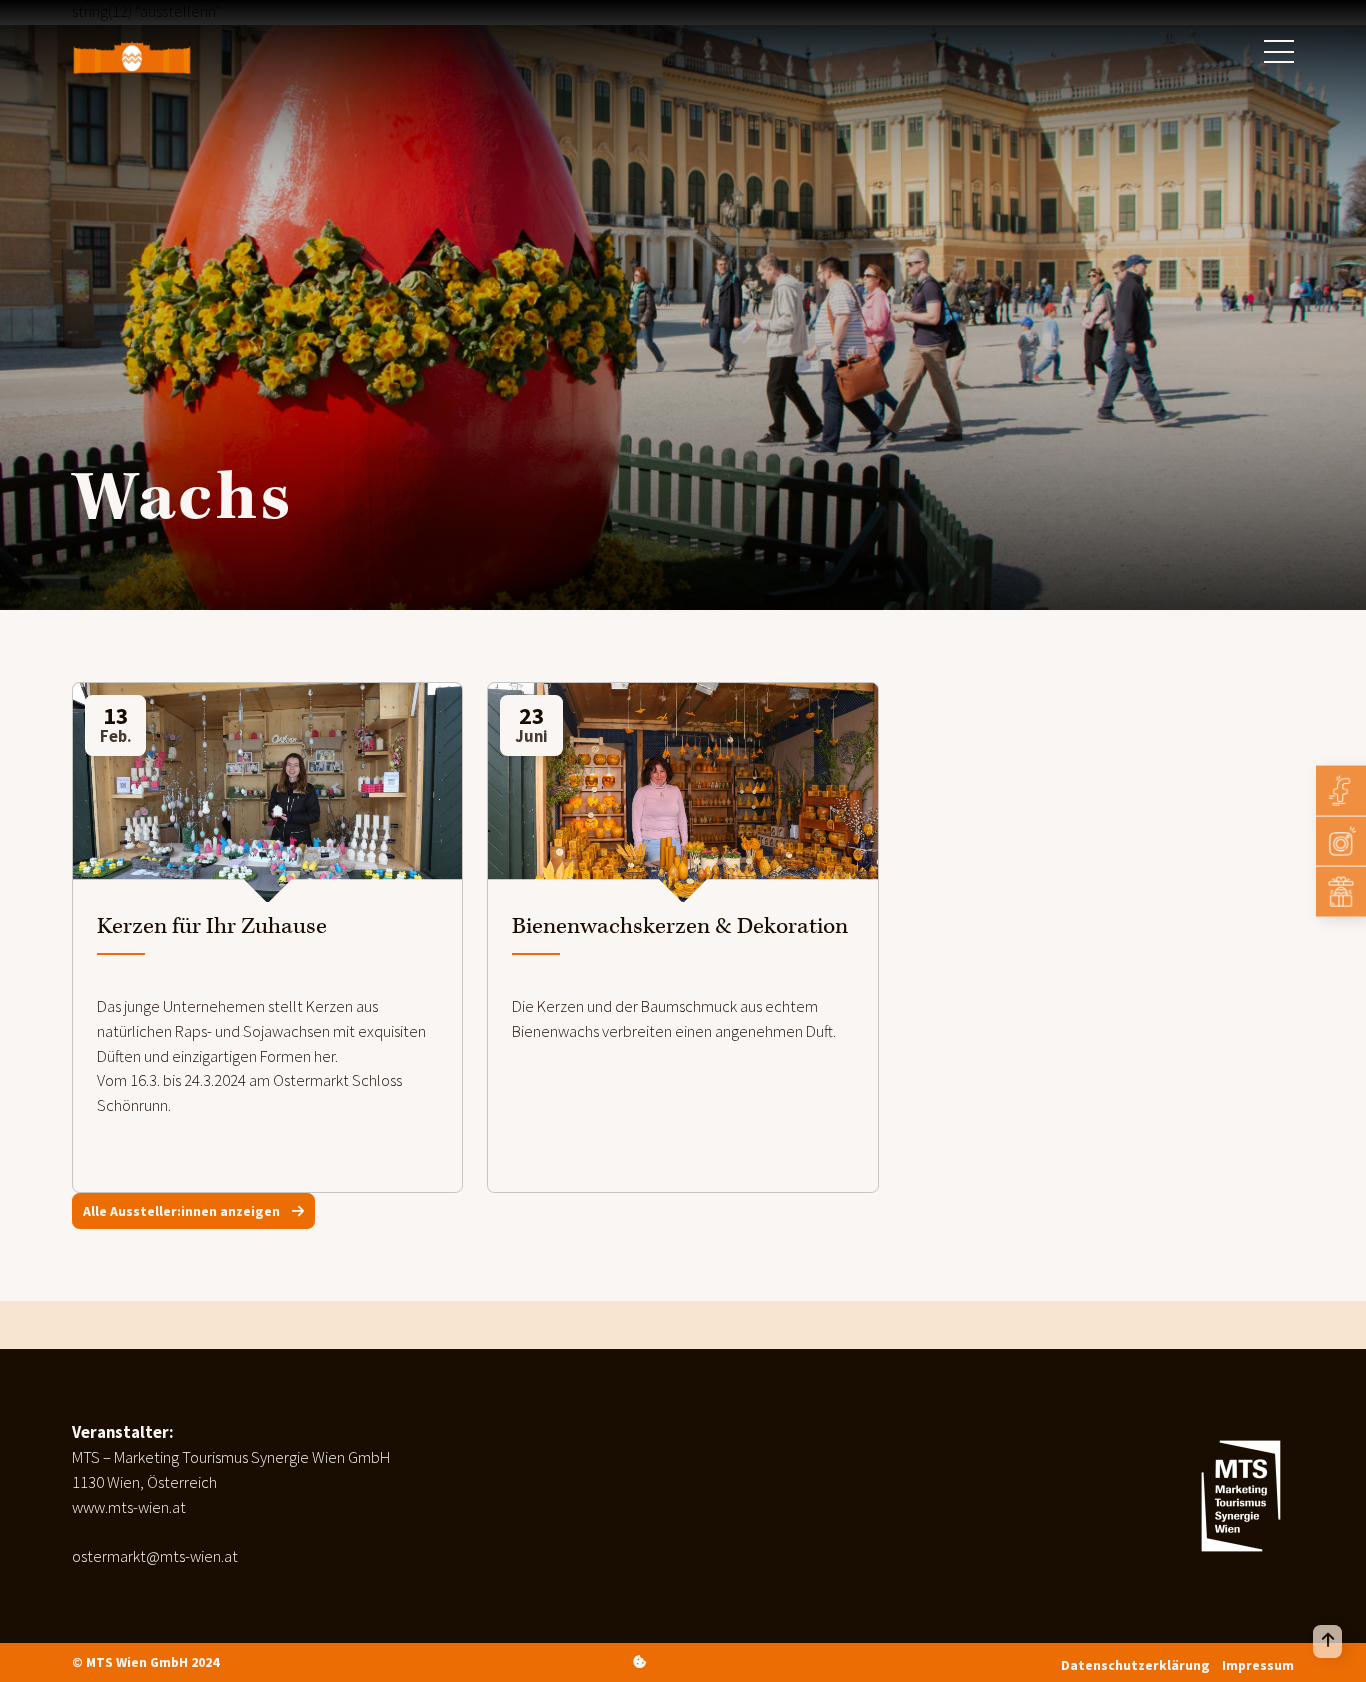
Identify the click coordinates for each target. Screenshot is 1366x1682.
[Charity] (1341, 892)
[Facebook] (1341, 791)
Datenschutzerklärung (1135, 1665)
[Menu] (1279, 51)
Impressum (1258, 1665)
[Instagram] (1341, 841)
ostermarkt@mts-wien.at (155, 1556)
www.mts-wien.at (129, 1507)
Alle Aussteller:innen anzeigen (183, 1211)
